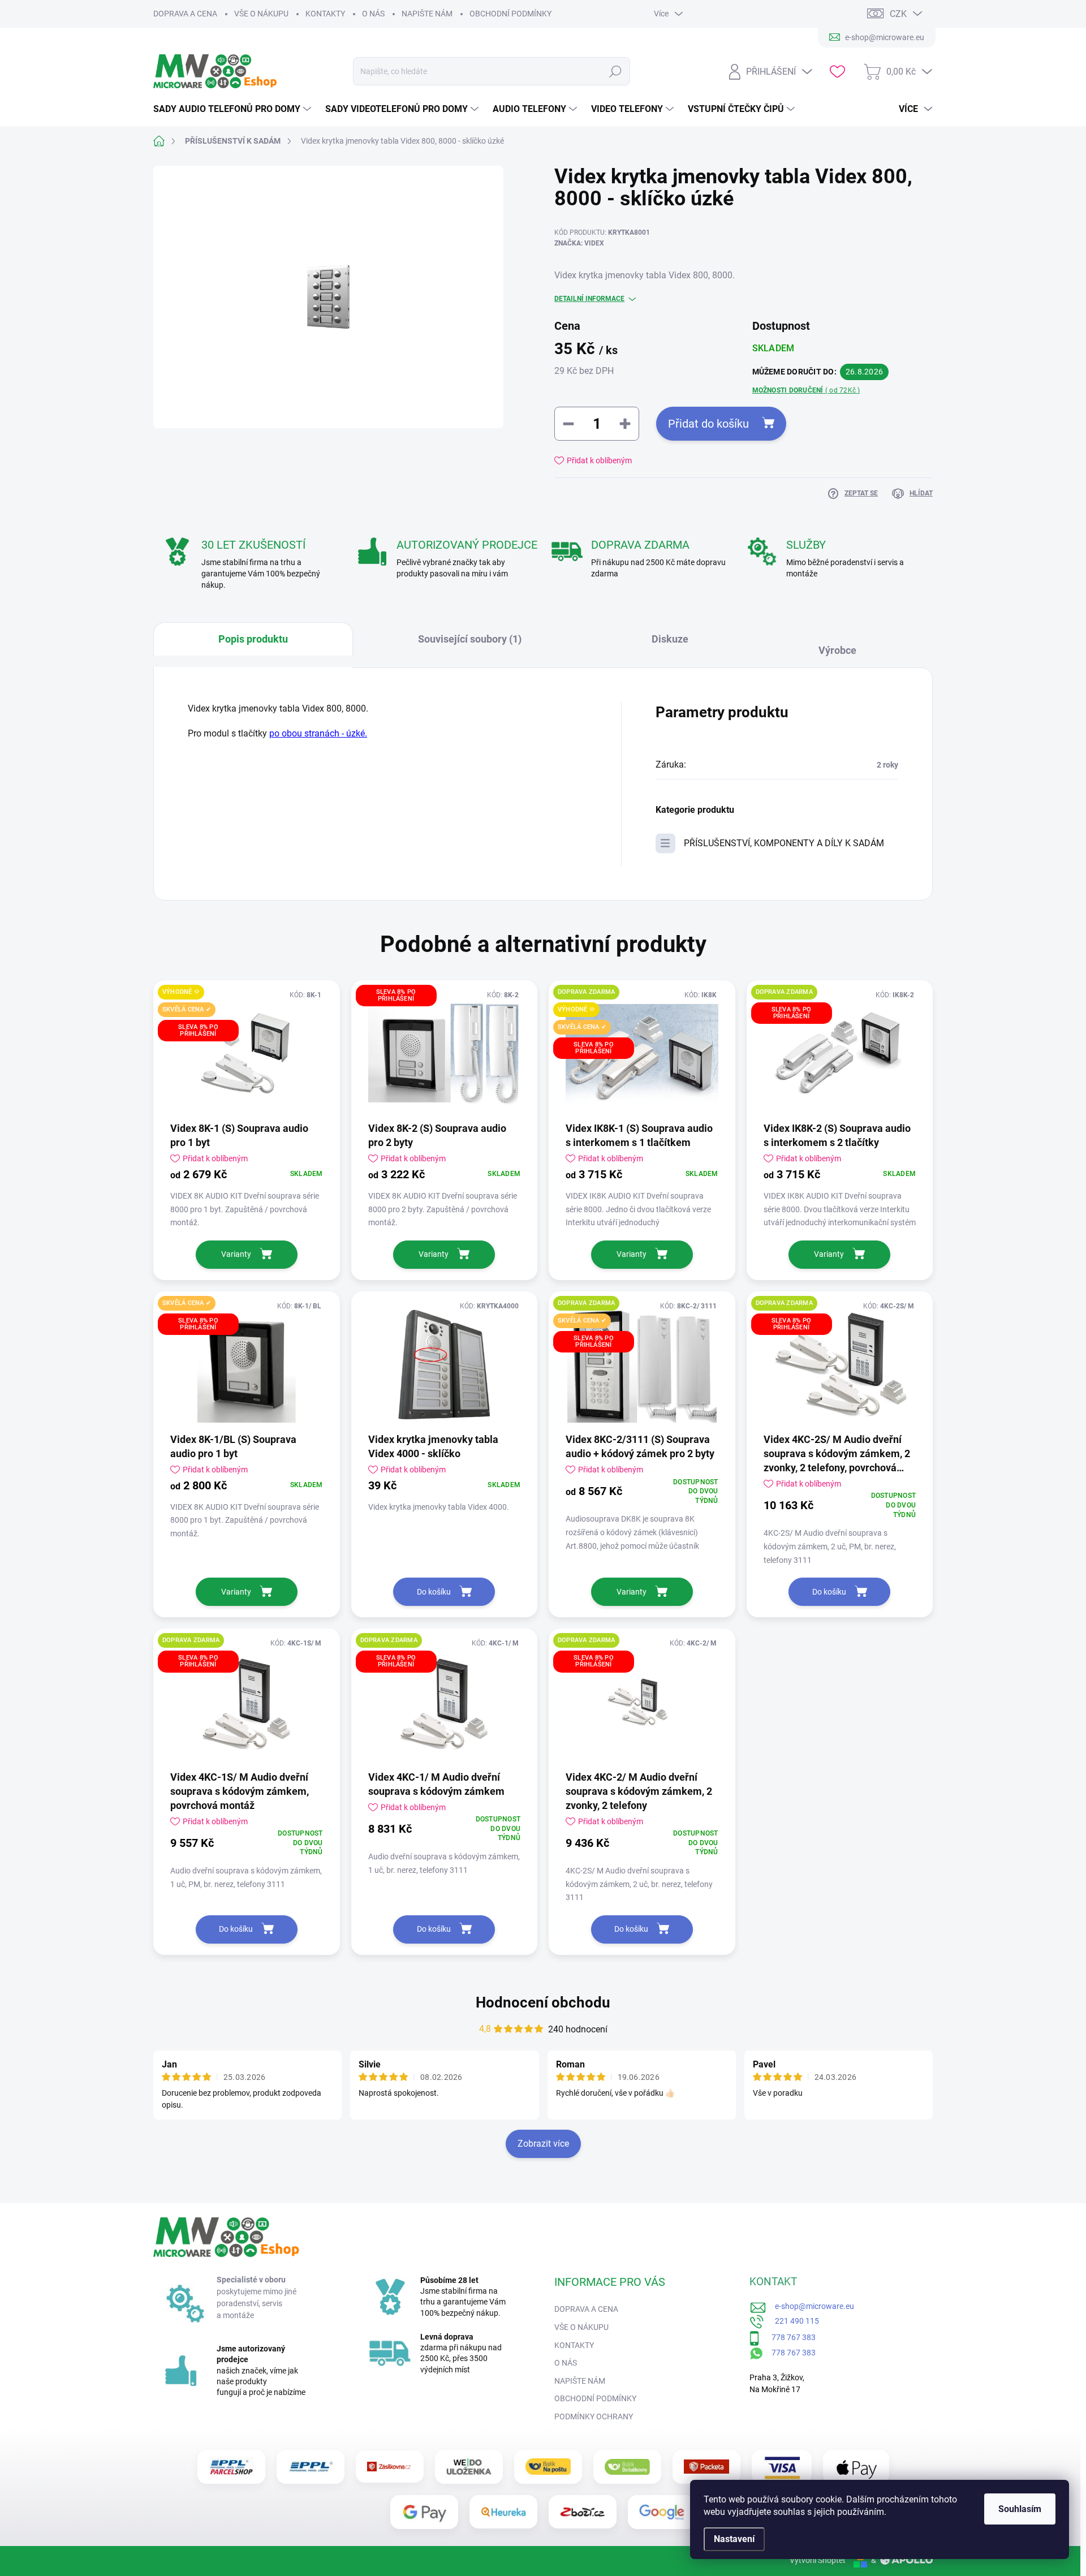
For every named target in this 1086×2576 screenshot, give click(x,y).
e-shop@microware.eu (810, 2306)
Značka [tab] (843, 645)
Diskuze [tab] (670, 639)
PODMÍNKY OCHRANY (594, 2416)
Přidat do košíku (708, 424)
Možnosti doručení (806, 390)
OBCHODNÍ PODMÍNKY (510, 14)
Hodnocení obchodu (543, 2002)
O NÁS (373, 14)
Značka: (579, 243)
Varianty (236, 1254)
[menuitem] (234, 109)
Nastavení (734, 2539)
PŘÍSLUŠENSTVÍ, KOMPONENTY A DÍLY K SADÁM (784, 843)
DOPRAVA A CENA (185, 14)
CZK (898, 14)
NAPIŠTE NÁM (427, 14)
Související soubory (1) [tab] (470, 639)
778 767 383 (788, 2337)
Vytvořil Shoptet (818, 2560)
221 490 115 (792, 2321)
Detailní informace (589, 299)
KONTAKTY (325, 14)
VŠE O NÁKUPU (261, 14)
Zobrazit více (543, 2144)
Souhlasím (1020, 2509)
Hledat (616, 71)
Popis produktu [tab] (253, 639)
